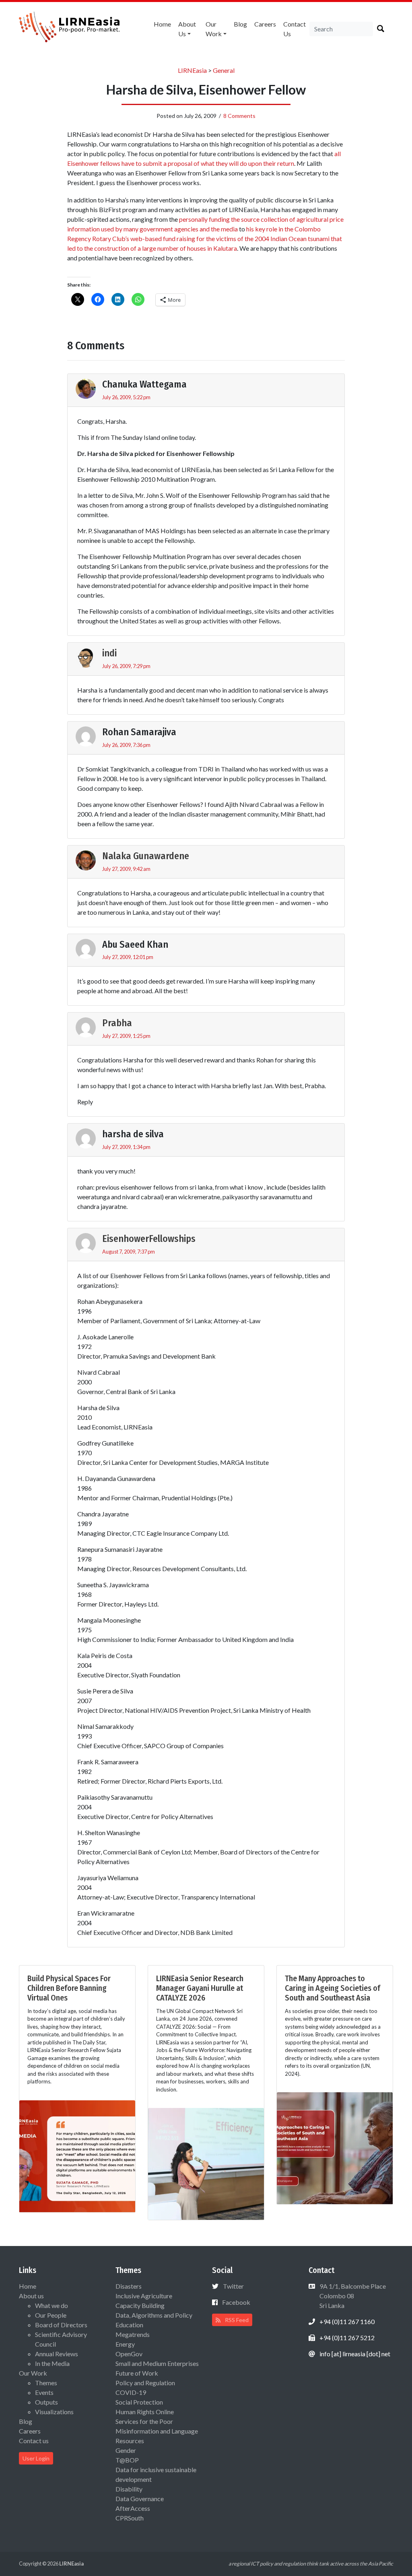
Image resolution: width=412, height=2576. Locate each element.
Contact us (295, 29)
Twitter (233, 2286)
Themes (46, 2383)
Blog (240, 24)
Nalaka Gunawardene (146, 856)
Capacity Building (140, 2305)
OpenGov (129, 2354)
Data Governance (140, 2499)
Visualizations (54, 2412)
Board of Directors (61, 2325)
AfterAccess (133, 2508)
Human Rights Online (145, 2412)
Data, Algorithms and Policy (154, 2315)
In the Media (52, 2363)
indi (109, 653)
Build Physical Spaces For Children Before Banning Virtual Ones (69, 1988)
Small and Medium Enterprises (157, 2363)
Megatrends (133, 2334)
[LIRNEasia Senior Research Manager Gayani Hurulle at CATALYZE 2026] (206, 2163)
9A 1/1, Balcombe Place (352, 2296)
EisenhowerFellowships (149, 1239)
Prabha (117, 1023)
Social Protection (139, 2402)
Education (129, 2325)
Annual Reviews (57, 2354)
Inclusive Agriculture (144, 2296)
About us (187, 29)
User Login (36, 2458)
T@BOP (127, 2460)
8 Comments (239, 116)
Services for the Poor (144, 2421)
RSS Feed (236, 2320)
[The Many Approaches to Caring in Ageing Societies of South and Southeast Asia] (335, 2147)
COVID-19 (131, 2392)
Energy (125, 2344)
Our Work (214, 29)
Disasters (129, 2286)
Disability (129, 2489)
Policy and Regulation (145, 2383)
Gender (126, 2450)
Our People (51, 2315)
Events (44, 2392)
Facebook (236, 2302)
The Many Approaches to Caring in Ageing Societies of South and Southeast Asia (333, 1988)
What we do (51, 2305)
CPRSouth (130, 2518)
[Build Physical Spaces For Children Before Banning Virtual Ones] (77, 2155)
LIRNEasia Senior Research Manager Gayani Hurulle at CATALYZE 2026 (200, 1988)
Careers (265, 24)
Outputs (46, 2402)
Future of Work (137, 2373)
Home (162, 24)
